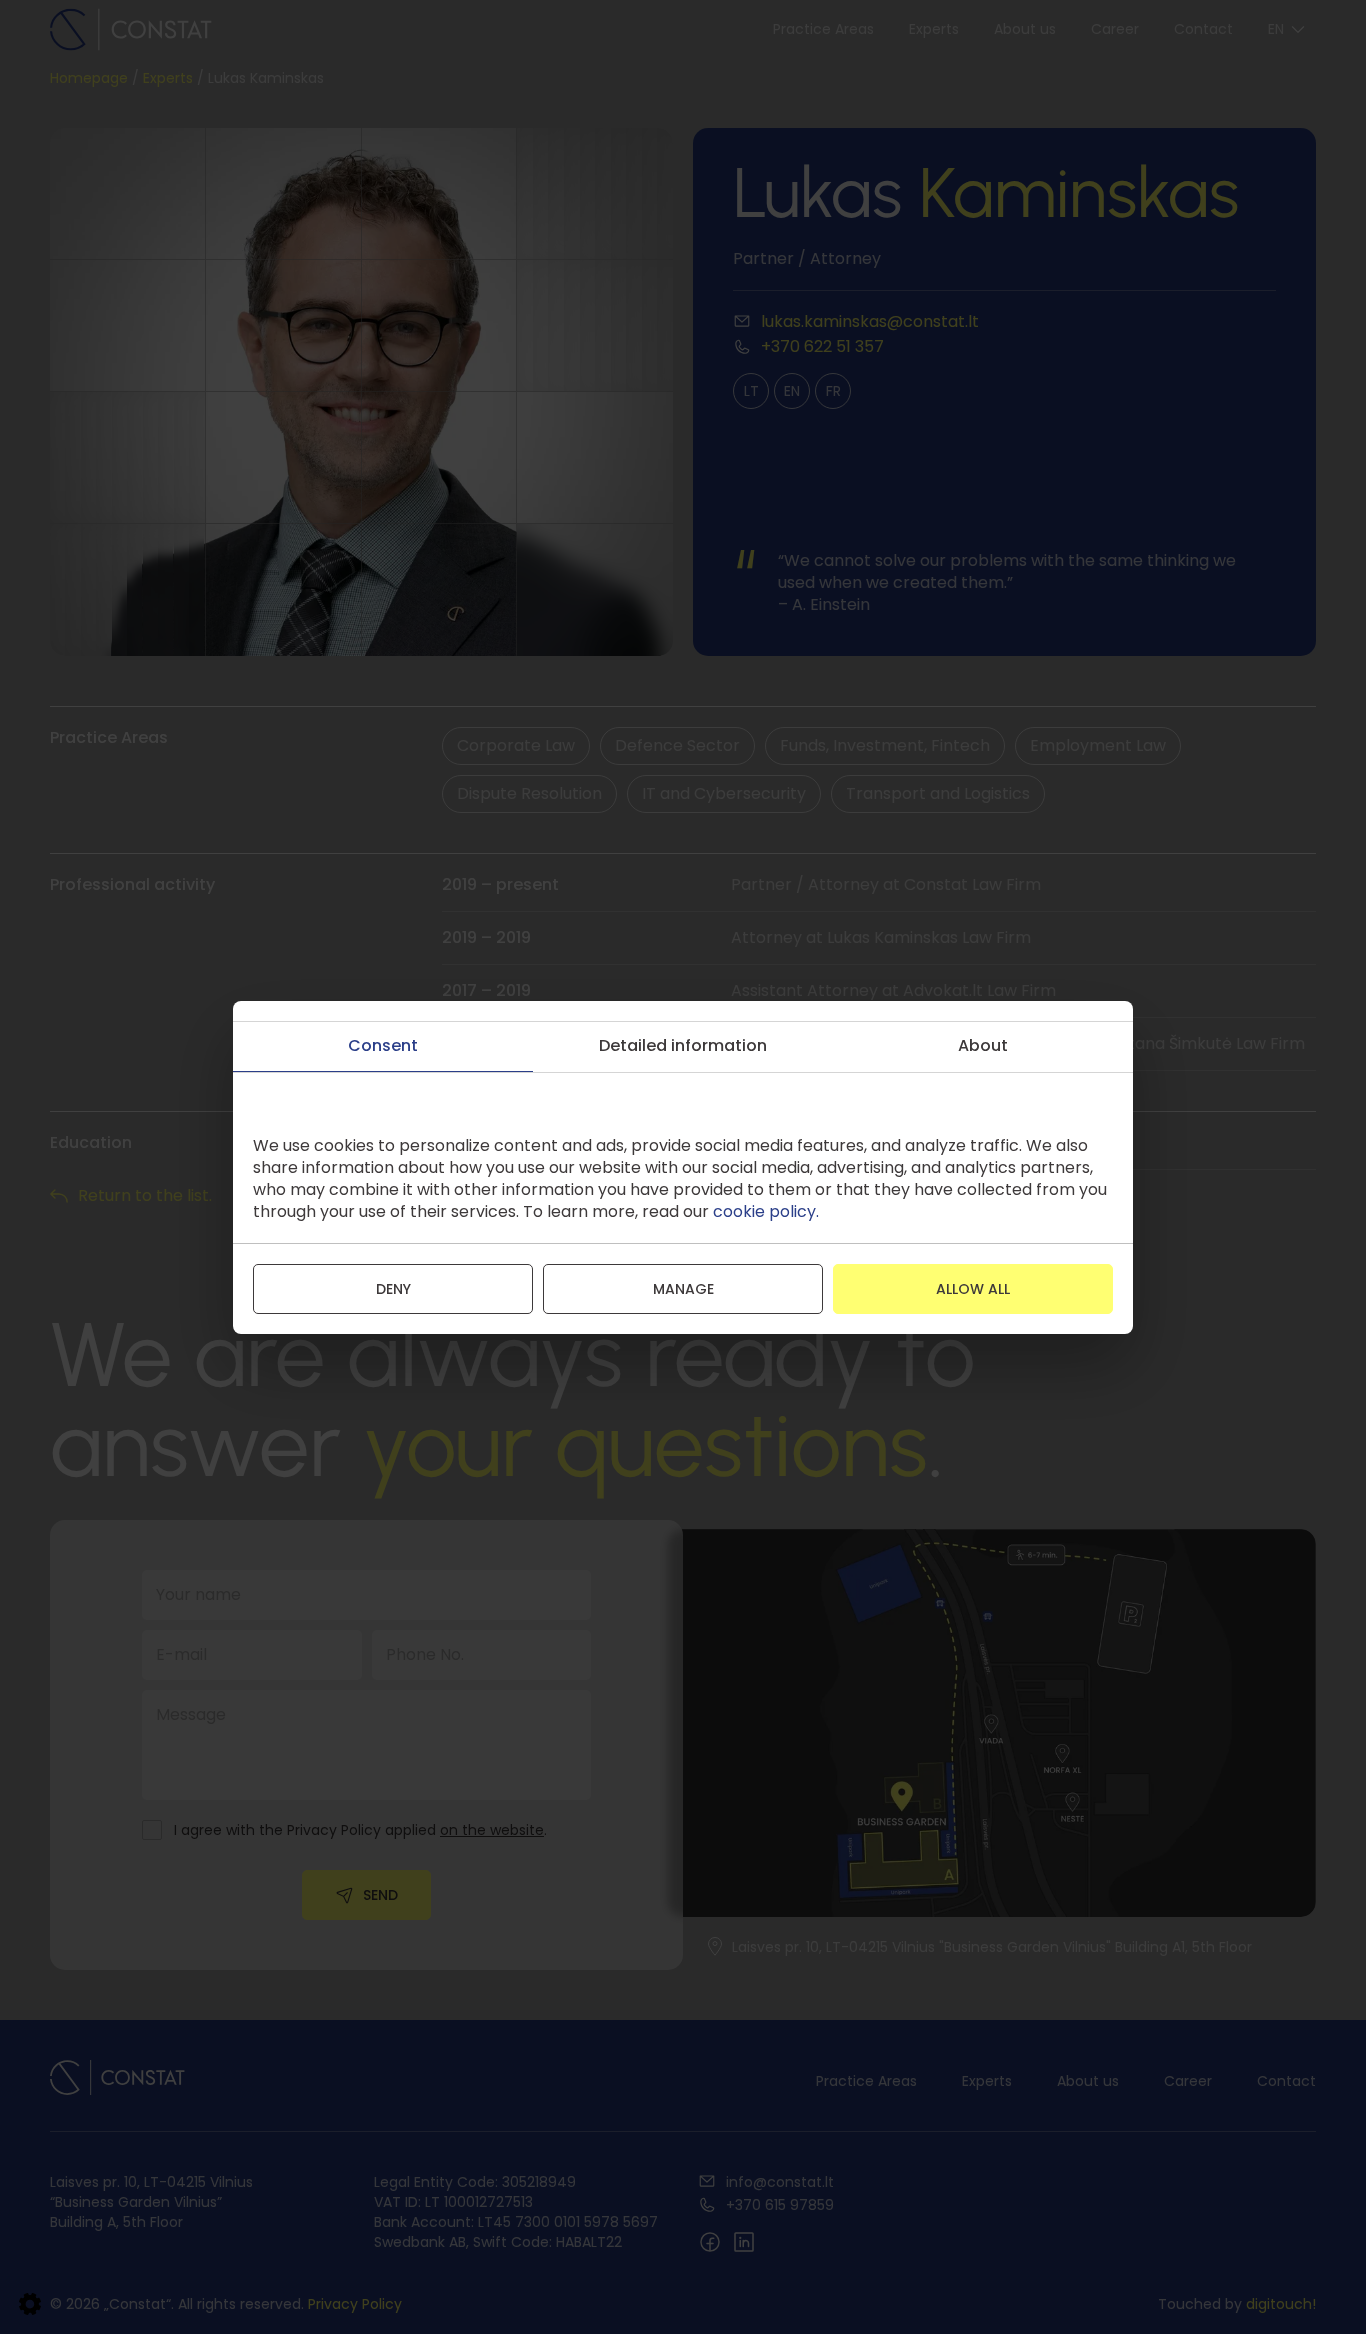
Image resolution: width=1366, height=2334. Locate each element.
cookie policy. (766, 1211)
